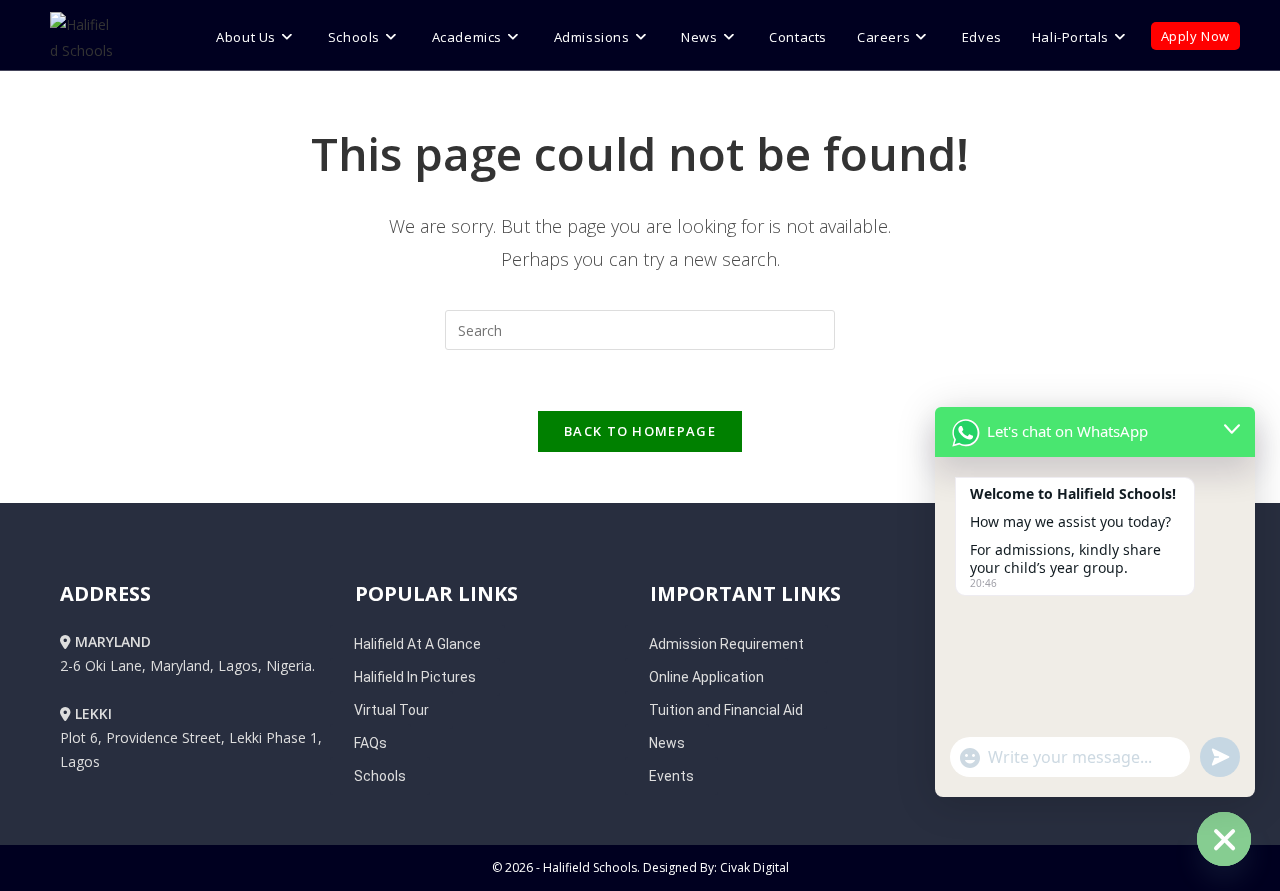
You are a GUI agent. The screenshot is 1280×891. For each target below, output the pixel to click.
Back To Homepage (640, 431)
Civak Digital (754, 867)
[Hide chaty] (1224, 839)
